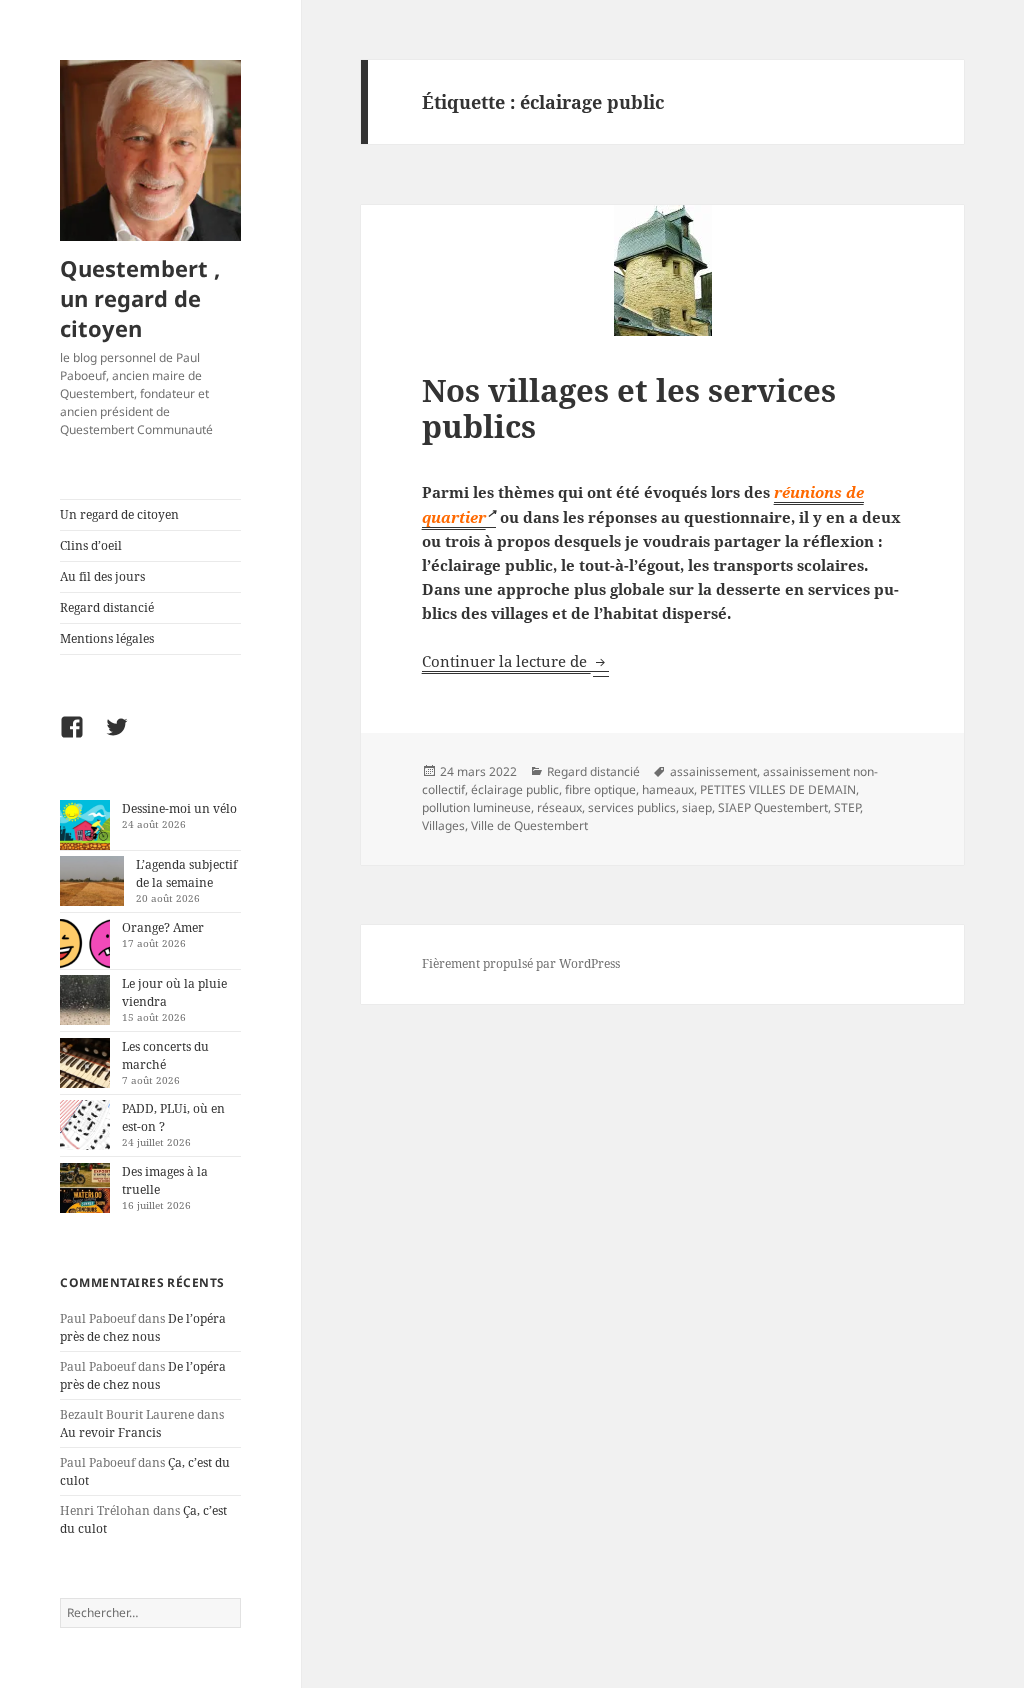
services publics (632, 807)
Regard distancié (107, 607)
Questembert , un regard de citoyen (140, 298)
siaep (697, 807)
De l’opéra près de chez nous (143, 1327)
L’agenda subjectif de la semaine (186, 873)
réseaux (559, 807)
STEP (847, 807)
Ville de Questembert (529, 825)
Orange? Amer (163, 927)
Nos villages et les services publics (629, 408)
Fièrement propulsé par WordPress (521, 963)
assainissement (713, 771)
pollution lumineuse (476, 807)
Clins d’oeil (91, 545)
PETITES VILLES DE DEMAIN (778, 789)
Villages (443, 825)
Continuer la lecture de (515, 661)
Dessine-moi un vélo (179, 808)
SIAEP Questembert (773, 807)
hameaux (668, 789)
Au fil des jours (102, 576)
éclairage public (515, 789)
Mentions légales (107, 638)
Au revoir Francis (110, 1432)
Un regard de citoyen (119, 514)
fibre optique (600, 789)
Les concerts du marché (165, 1055)
